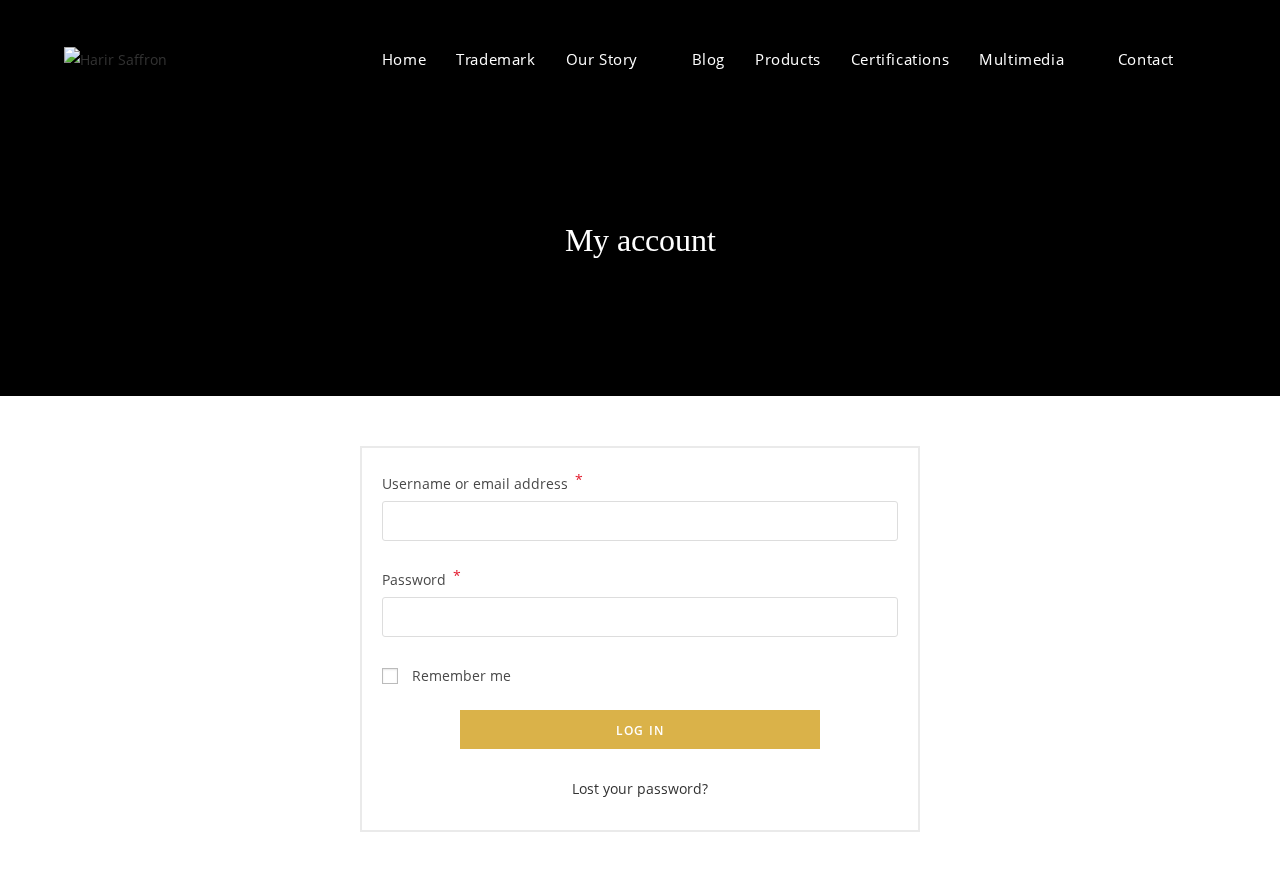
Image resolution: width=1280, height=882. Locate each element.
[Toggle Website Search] (1210, 59)
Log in (640, 730)
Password (421, 578)
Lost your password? (640, 788)
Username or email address (482, 482)
